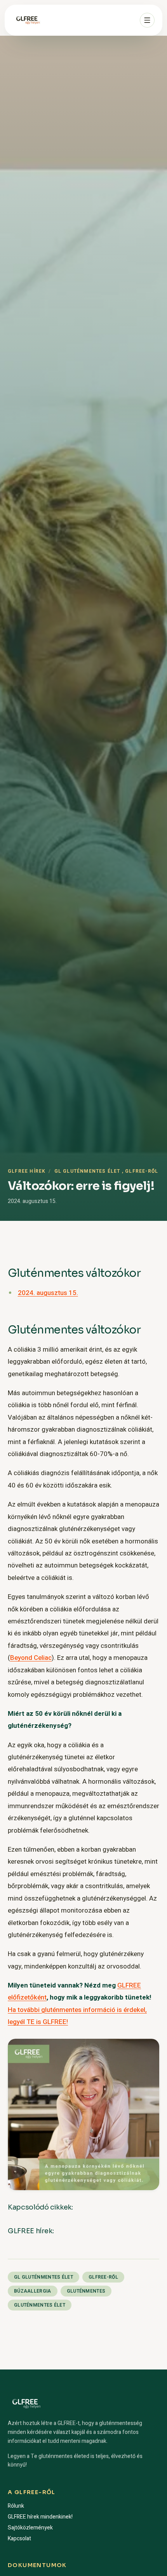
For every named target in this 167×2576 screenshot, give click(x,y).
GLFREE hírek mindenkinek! (40, 2517)
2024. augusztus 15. (48, 1293)
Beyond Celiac (31, 1658)
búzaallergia (33, 2291)
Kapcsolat (19, 2539)
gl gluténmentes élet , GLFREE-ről (106, 1171)
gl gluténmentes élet (43, 2277)
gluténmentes (86, 2291)
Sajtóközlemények (30, 2528)
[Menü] (147, 20)
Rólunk (16, 2506)
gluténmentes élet (40, 2305)
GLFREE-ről (103, 2277)
